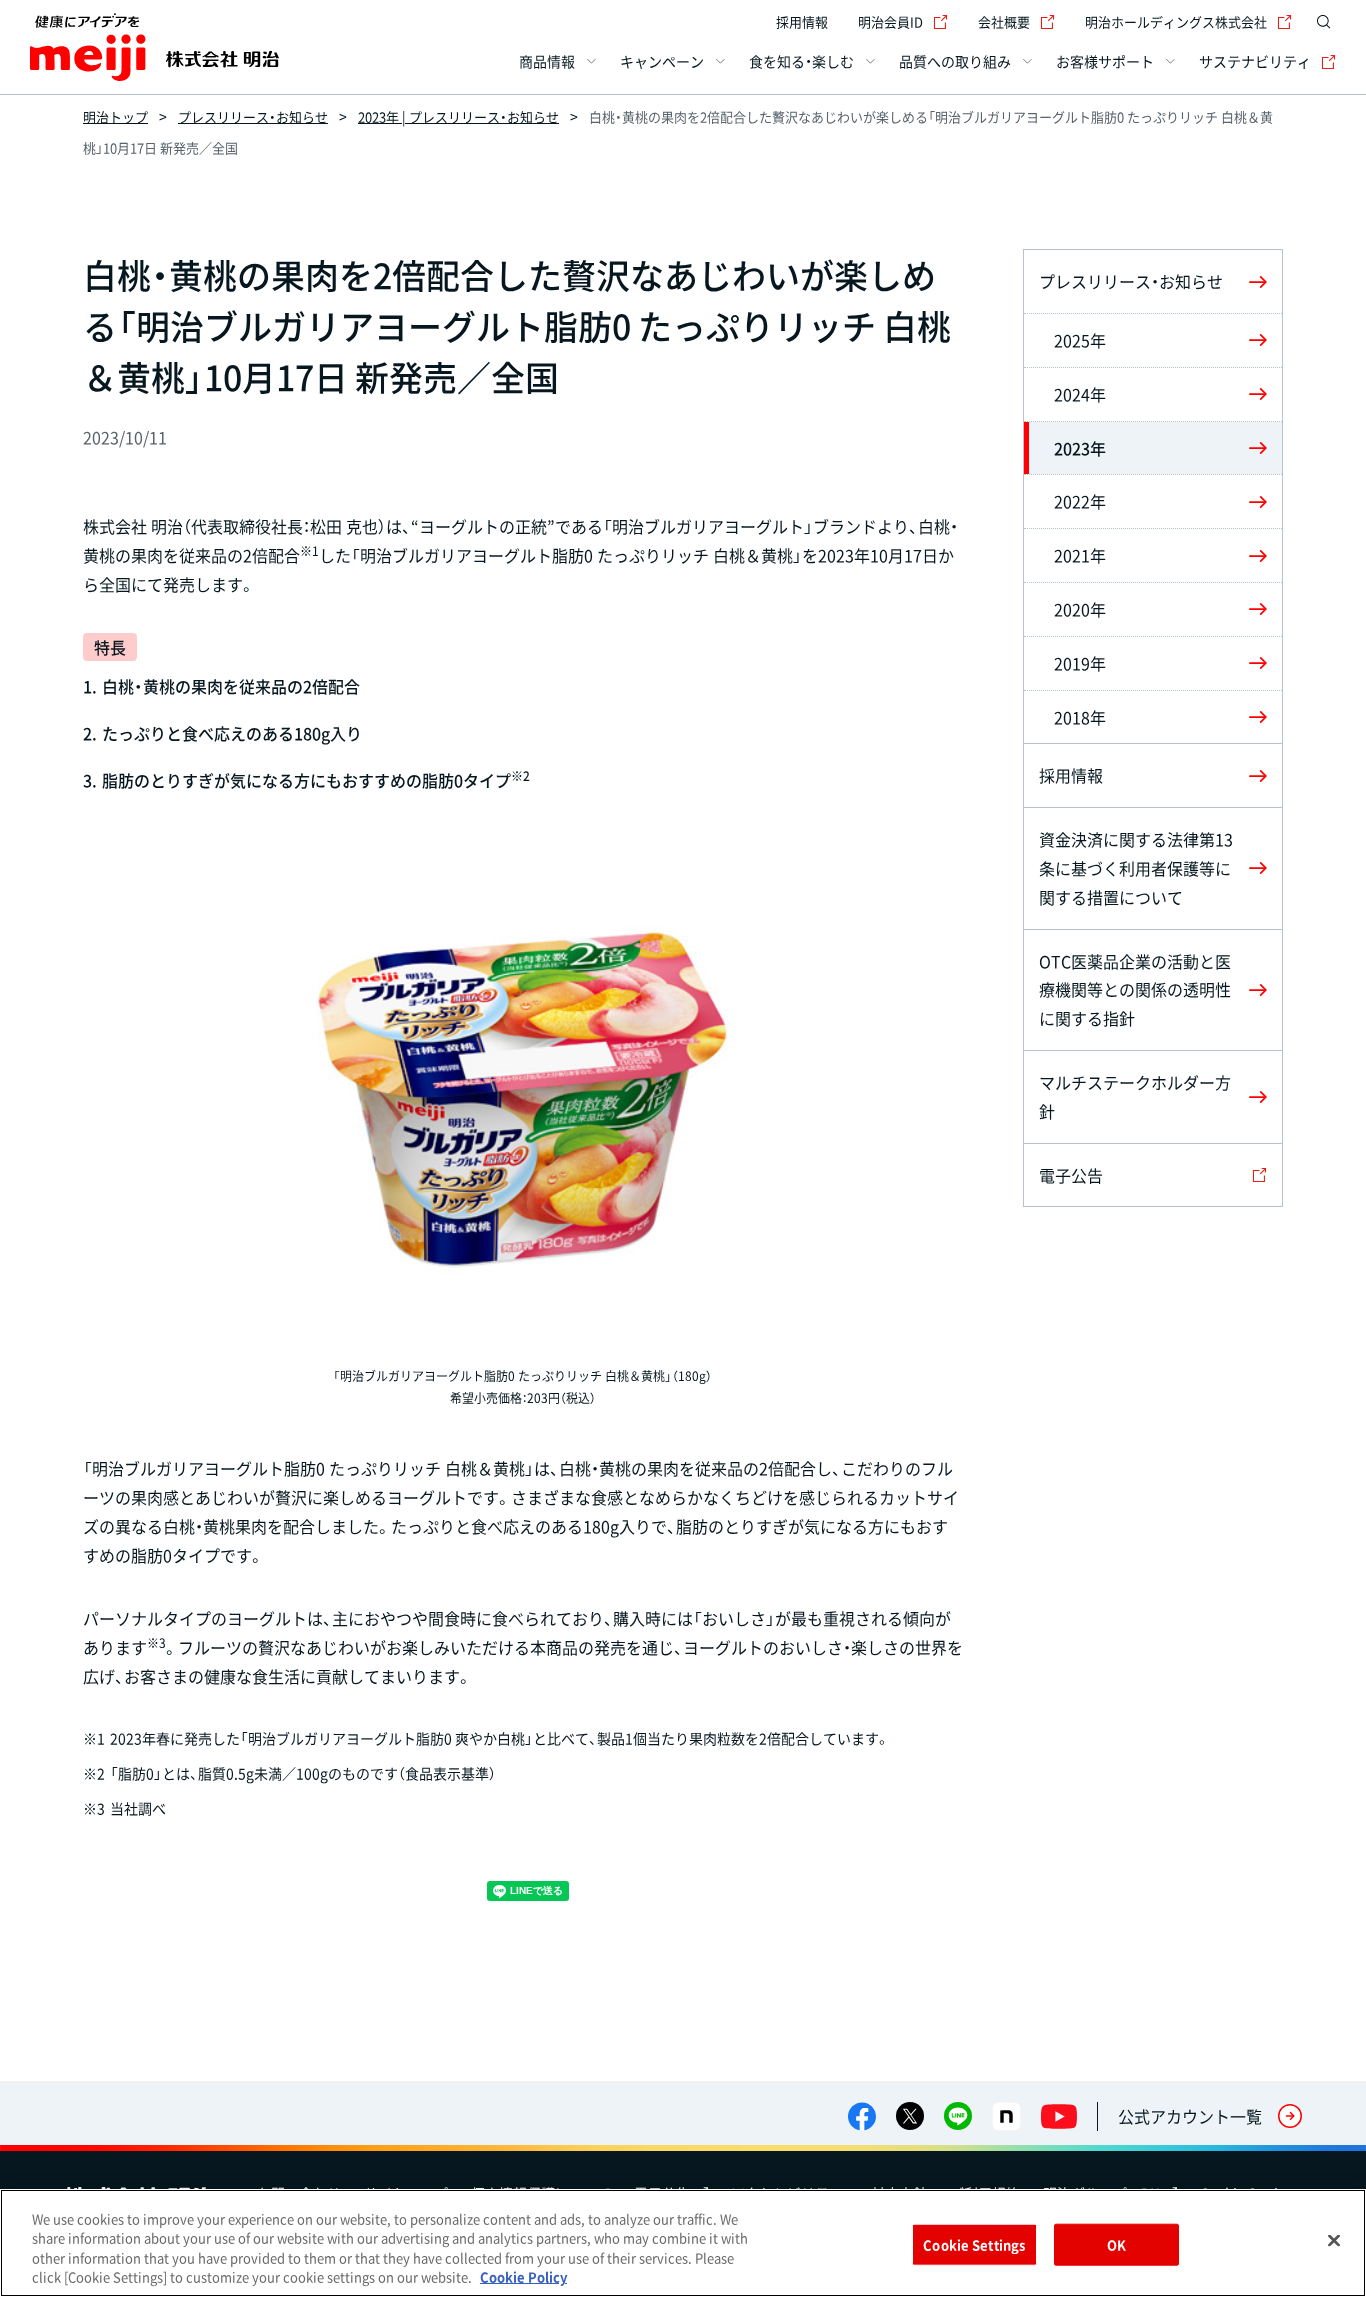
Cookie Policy (523, 2276)
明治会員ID (890, 21)
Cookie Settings (974, 2244)
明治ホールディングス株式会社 (1176, 21)
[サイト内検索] (1324, 22)
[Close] (1334, 2240)
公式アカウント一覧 (1190, 2116)
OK (1116, 2244)
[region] (683, 2243)
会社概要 (1004, 21)
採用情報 (802, 21)
